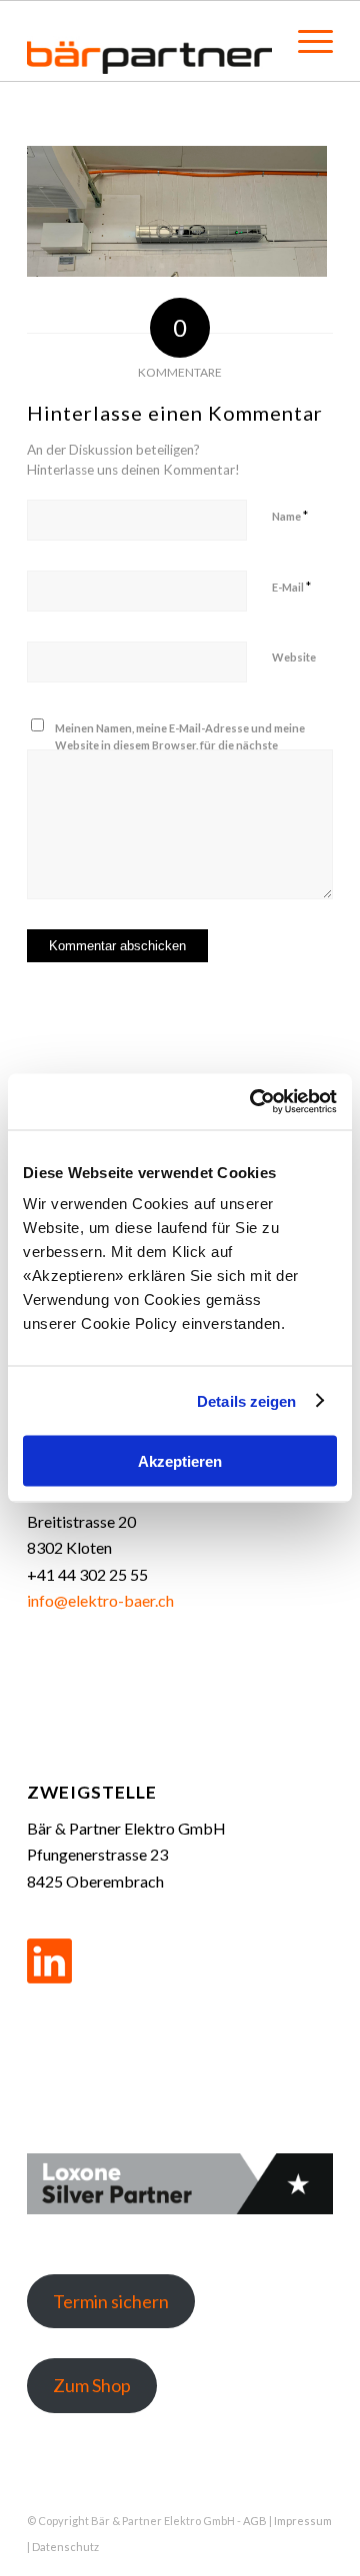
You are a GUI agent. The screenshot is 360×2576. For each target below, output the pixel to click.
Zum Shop (92, 2385)
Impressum (303, 2521)
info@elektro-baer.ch (100, 1600)
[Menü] (305, 41)
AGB (255, 2521)
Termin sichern (111, 2301)
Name (290, 516)
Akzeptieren (180, 1461)
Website (294, 657)
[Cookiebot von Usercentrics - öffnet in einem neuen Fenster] (254, 1102)
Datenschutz (65, 2547)
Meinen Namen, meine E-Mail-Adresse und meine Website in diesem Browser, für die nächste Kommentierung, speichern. (180, 744)
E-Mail (291, 587)
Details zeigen (246, 1400)
